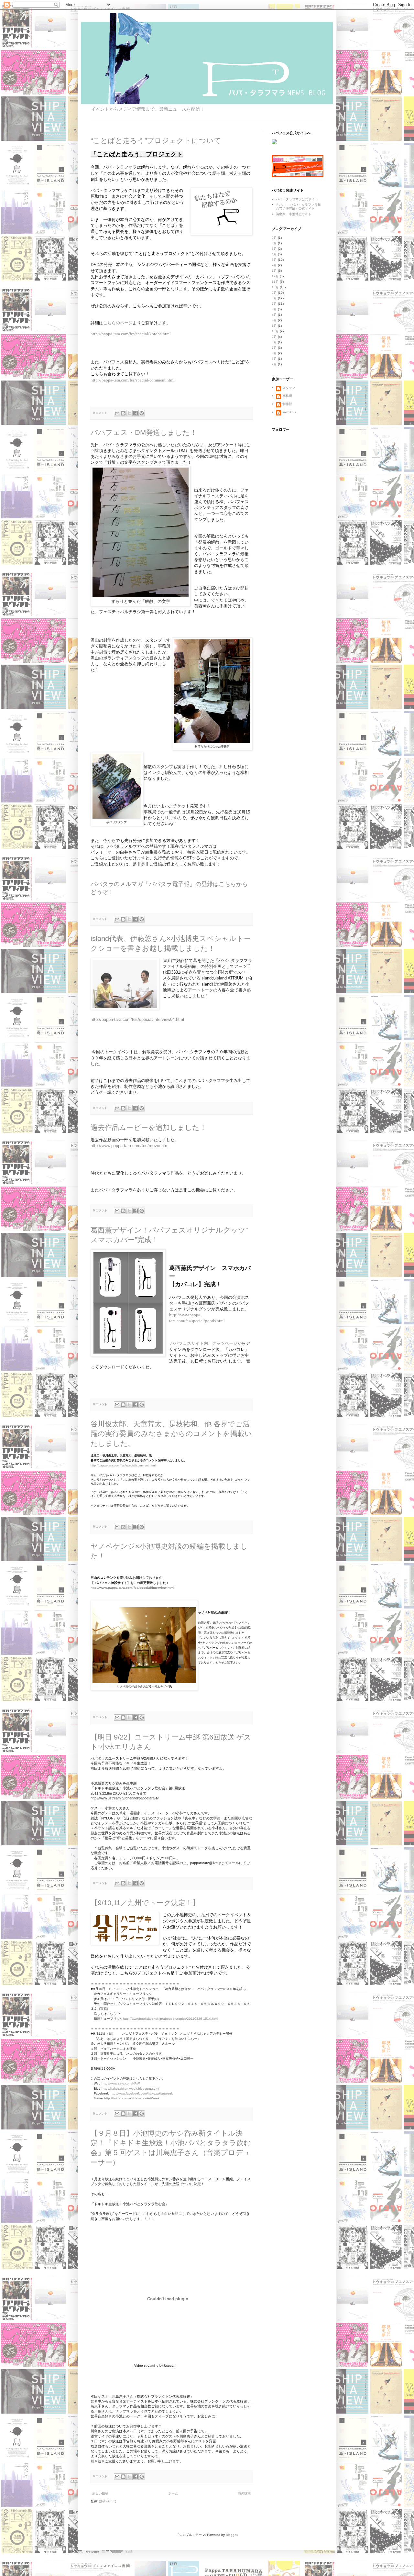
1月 (274, 271)
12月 (275, 276)
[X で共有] (129, 413)
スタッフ (289, 388)
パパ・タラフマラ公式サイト (297, 199)
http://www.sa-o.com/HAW (121, 2083)
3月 (274, 260)
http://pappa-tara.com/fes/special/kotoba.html (131, 334)
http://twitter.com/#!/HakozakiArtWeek (132, 2098)
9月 (274, 238)
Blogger (231, 2535)
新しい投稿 (100, 2493)
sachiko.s (289, 412)
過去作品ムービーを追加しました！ (149, 1128)
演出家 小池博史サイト (294, 214)
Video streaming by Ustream (155, 2366)
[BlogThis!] (123, 413)
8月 (274, 298)
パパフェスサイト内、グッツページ (204, 1343)
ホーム (173, 2493)
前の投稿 (244, 2493)
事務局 (287, 396)
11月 (275, 282)
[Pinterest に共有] (142, 413)
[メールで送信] (117, 413)
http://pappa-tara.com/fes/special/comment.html (133, 380)
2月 (274, 265)
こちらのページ (118, 323)
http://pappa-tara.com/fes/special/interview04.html (137, 1019)
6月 (274, 243)
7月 (274, 304)
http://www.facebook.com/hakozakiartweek (141, 2093)
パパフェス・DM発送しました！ (144, 432)
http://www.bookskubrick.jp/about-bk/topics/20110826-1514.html (170, 2019)
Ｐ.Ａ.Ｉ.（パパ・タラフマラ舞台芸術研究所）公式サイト (298, 207)
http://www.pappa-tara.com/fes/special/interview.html (132, 1588)
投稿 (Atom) (108, 2501)
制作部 (287, 404)
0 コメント (100, 413)
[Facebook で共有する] (136, 413)
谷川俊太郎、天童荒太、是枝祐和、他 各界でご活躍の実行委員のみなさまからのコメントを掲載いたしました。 (171, 1434)
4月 (274, 254)
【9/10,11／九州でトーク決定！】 (145, 1903)
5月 (274, 249)
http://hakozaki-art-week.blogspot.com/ (130, 2089)
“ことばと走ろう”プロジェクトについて (156, 141)
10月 (275, 287)
